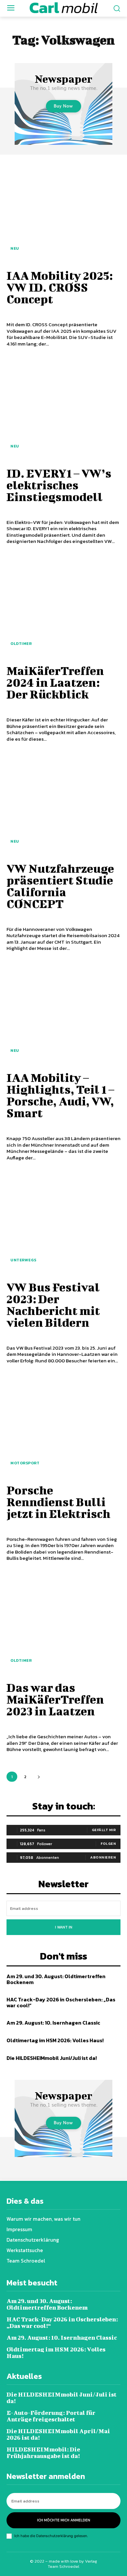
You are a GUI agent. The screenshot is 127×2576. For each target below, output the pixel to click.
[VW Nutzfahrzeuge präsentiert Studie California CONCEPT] (63, 804)
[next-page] (39, 1777)
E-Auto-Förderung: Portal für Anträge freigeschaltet (51, 2416)
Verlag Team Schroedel (72, 2564)
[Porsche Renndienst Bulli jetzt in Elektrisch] (63, 1425)
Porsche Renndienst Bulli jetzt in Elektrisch (58, 1502)
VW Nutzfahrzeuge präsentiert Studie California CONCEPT (60, 886)
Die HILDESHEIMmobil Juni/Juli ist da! (52, 2058)
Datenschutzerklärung (55, 2536)
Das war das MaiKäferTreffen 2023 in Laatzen (55, 1699)
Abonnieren (103, 1857)
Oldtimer (21, 644)
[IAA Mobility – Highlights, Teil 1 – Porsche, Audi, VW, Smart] (63, 1013)
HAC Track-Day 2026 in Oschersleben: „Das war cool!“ (61, 2002)
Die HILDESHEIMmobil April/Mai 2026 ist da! (58, 2434)
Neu (15, 248)
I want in (64, 1927)
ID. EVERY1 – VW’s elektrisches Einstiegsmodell (59, 485)
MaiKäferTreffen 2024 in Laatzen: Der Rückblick (55, 682)
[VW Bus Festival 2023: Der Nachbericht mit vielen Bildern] (63, 1222)
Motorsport (25, 1463)
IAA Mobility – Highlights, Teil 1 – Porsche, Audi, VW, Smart (60, 1095)
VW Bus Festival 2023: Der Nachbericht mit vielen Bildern (53, 1305)
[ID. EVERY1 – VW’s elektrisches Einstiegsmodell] (63, 409)
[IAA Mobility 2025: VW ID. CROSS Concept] (63, 211)
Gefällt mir (104, 1830)
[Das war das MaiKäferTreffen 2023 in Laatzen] (63, 1623)
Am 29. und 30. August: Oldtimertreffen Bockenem (56, 1979)
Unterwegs (23, 1260)
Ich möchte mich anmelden (64, 2520)
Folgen (108, 1844)
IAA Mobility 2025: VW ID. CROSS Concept (60, 287)
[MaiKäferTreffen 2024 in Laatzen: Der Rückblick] (63, 606)
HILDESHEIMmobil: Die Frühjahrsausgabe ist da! (43, 2453)
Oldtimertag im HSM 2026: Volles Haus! (55, 2040)
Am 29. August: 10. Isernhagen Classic (53, 2023)
